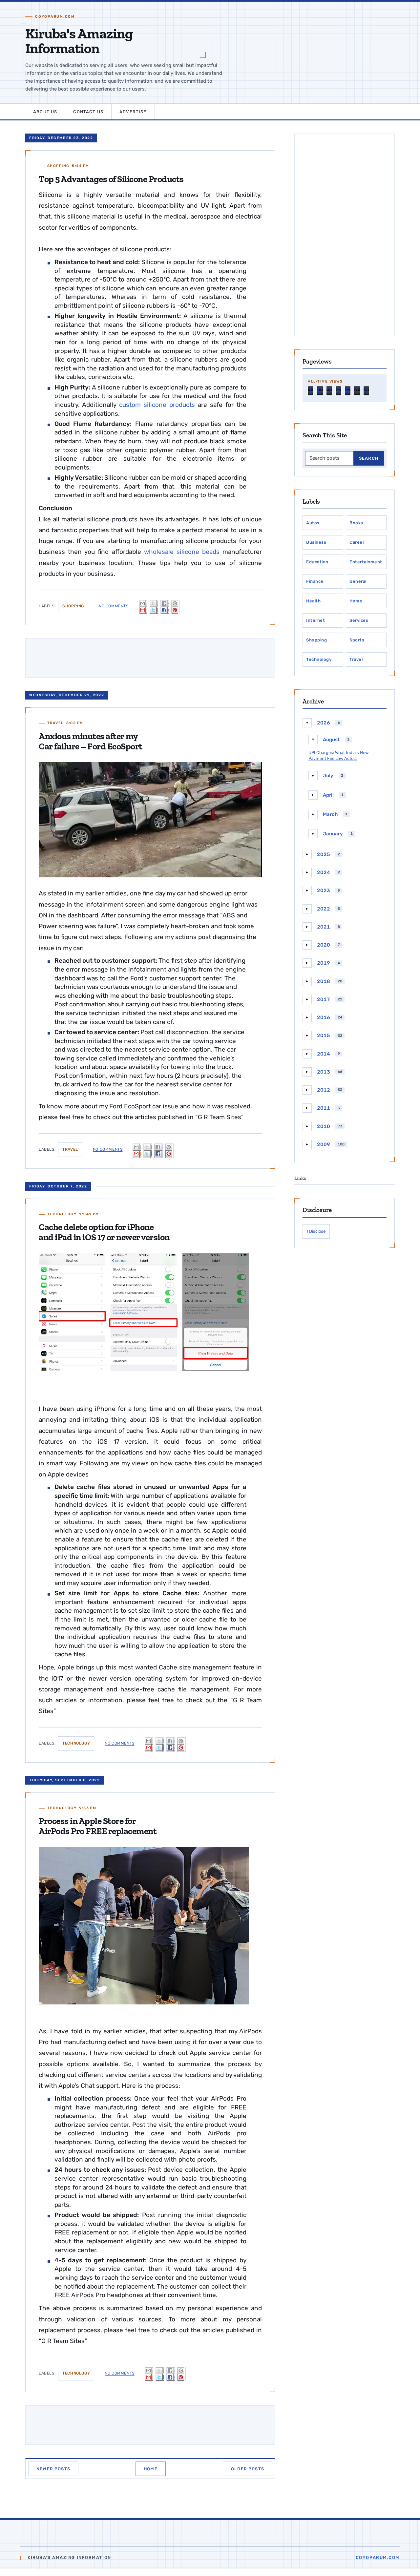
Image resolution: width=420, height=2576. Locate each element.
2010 (324, 1126)
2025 (324, 854)
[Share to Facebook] (165, 607)
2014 (324, 1054)
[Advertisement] (345, 235)
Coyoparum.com (378, 2557)
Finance (315, 581)
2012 (324, 1090)
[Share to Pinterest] (176, 607)
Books (356, 523)
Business (316, 542)
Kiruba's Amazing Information (79, 41)
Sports (357, 640)
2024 (324, 872)
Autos (313, 523)
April (328, 795)
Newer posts (53, 2469)
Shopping (58, 166)
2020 (324, 945)
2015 (324, 1036)
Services (359, 620)
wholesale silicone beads (182, 552)
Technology (62, 1214)
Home (151, 2469)
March (330, 814)
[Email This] (143, 607)
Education (317, 562)
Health (313, 601)
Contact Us (88, 112)
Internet (315, 620)
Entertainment (366, 562)
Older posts (248, 2469)
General (358, 581)
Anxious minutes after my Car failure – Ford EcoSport (91, 741)
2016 (324, 1017)
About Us (45, 112)
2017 (324, 999)
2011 (324, 1108)
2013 (324, 1072)
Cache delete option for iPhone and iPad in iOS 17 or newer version (104, 1232)
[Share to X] (154, 607)
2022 (324, 909)
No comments (114, 606)
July (328, 776)
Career (357, 542)
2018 (324, 981)
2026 (324, 723)
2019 (324, 963)
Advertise (133, 112)
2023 (324, 890)
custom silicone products (157, 405)
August (331, 740)
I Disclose (316, 1231)
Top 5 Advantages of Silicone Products (111, 179)
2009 (324, 1144)
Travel (55, 723)
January (333, 834)
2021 (324, 927)
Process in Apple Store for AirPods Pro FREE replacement (98, 1826)
